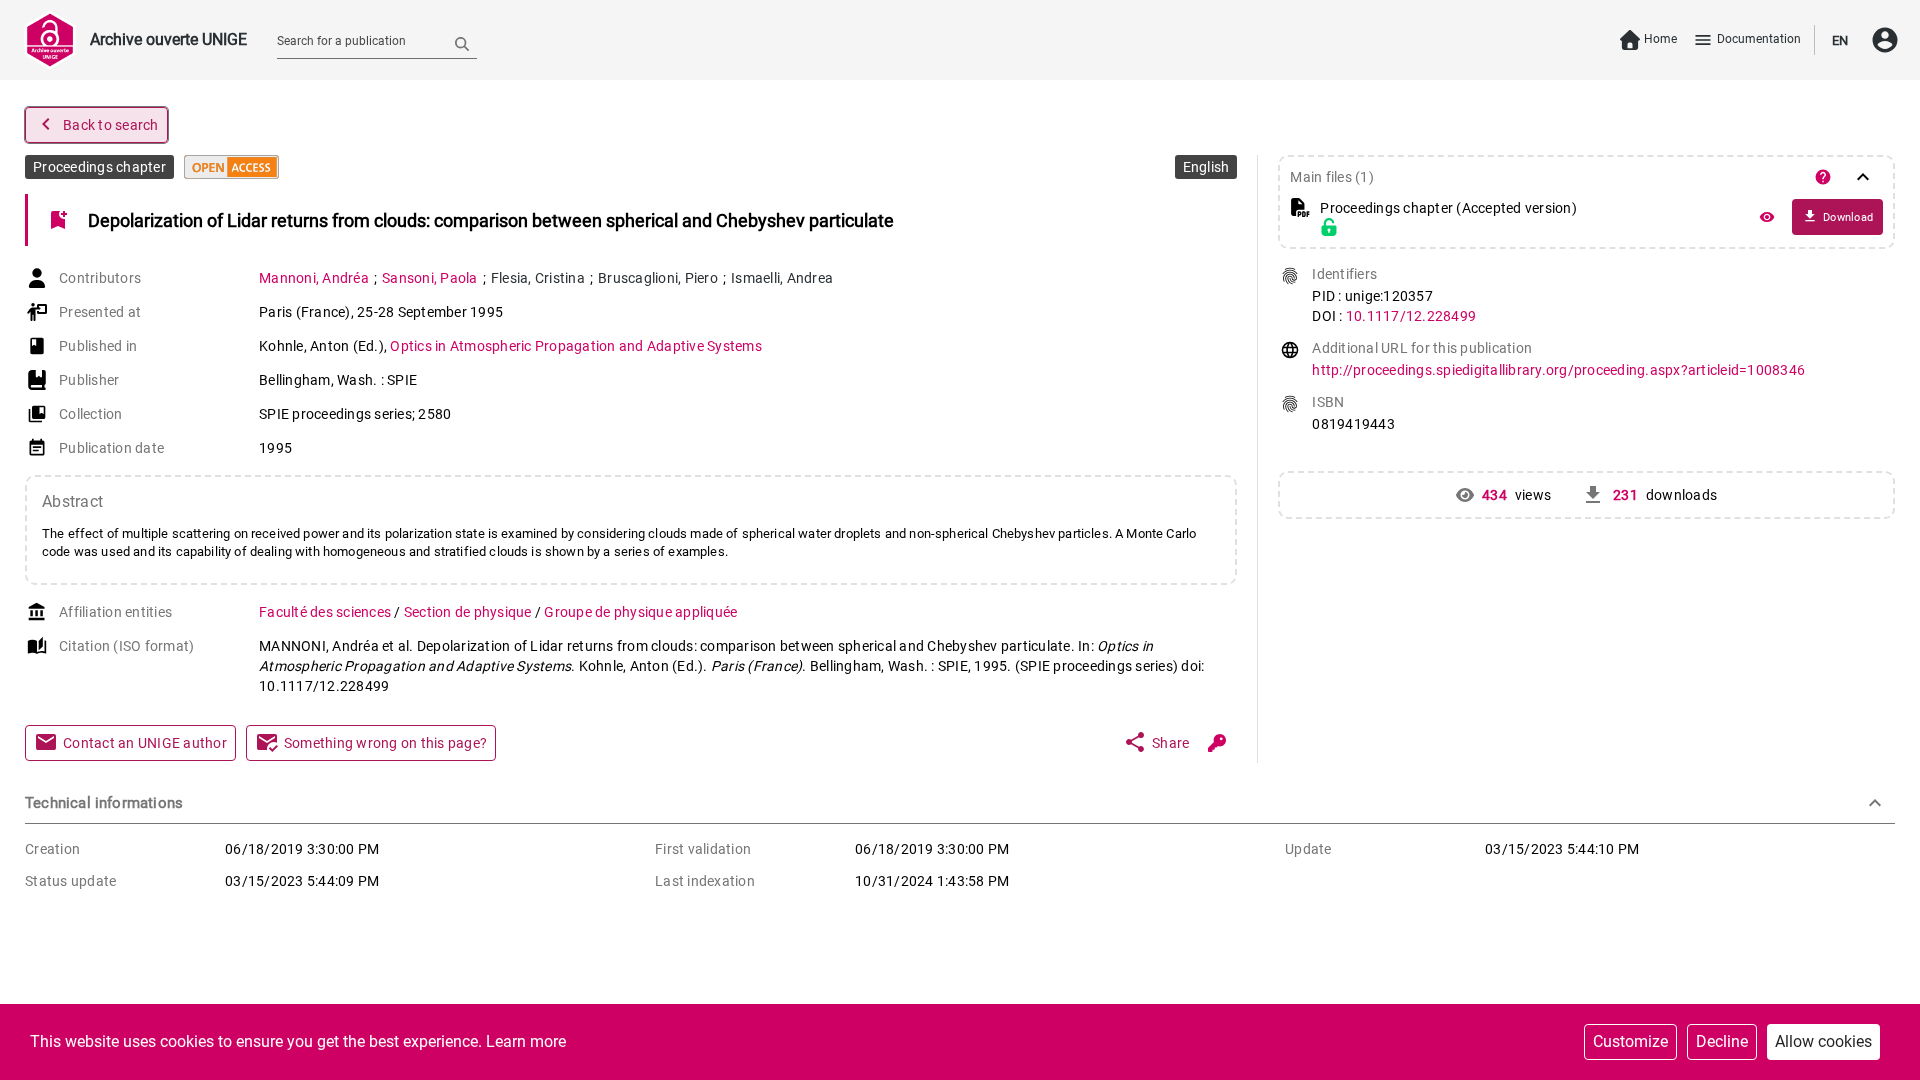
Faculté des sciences (326, 612)
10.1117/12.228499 (1411, 316)
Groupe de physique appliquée (640, 612)
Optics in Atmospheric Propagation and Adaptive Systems (576, 346)
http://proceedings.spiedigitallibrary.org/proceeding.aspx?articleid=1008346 (1558, 370)
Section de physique (469, 612)
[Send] (462, 43)
